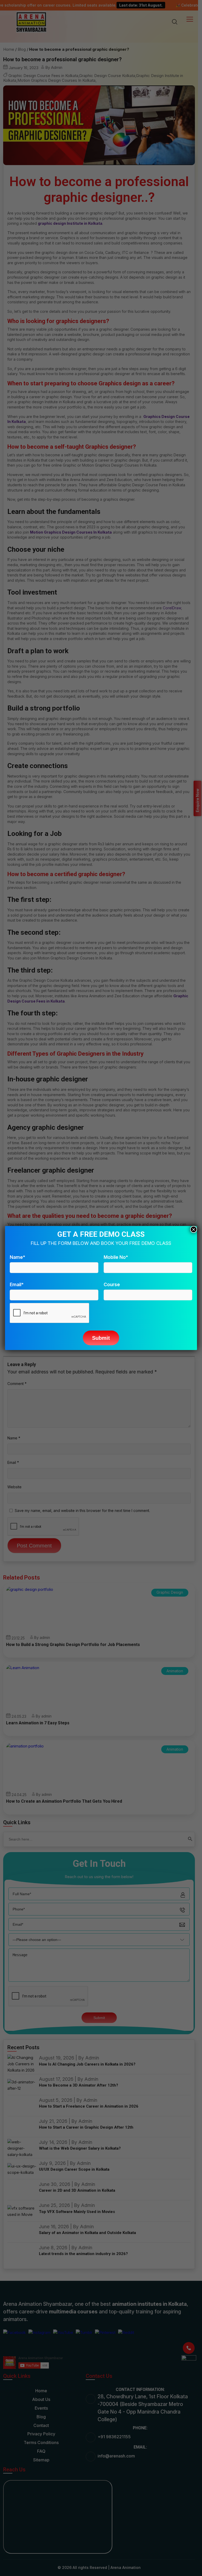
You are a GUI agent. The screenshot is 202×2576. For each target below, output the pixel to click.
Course (112, 1284)
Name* (17, 1257)
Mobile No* (116, 1257)
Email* (17, 1284)
